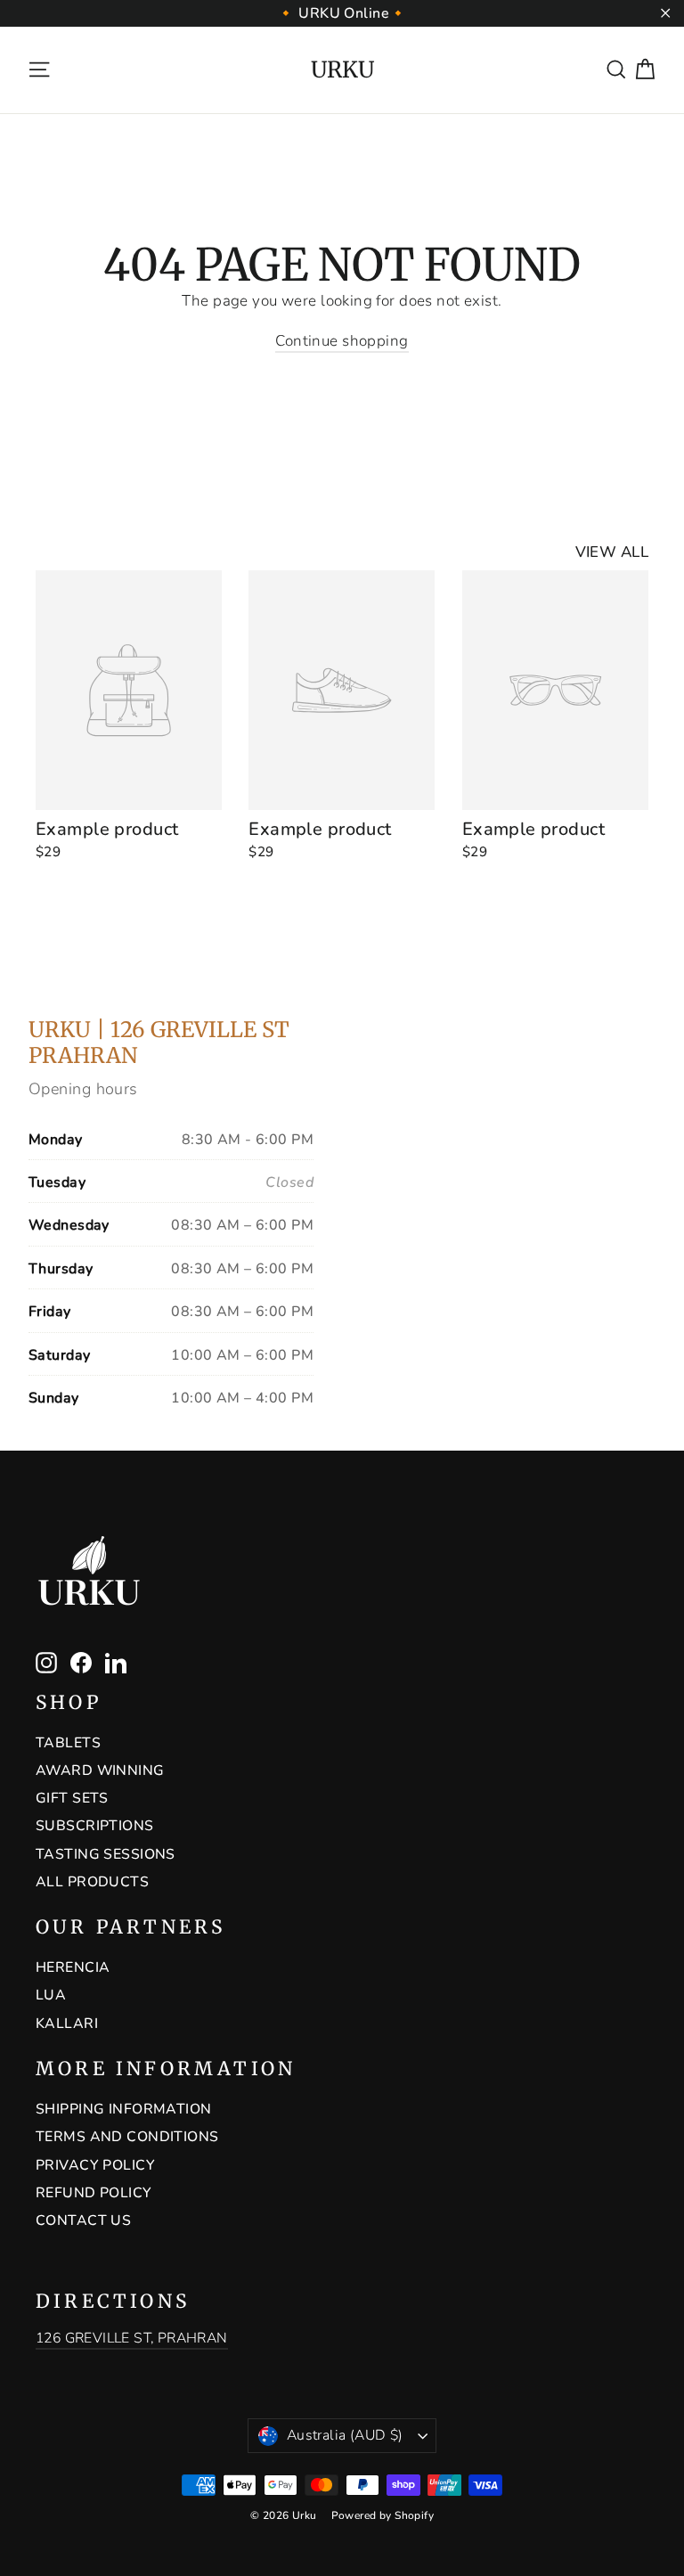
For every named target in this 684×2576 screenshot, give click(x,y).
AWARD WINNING (100, 1770)
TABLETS (68, 1743)
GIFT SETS (72, 1798)
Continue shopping (342, 341)
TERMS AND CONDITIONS (127, 2137)
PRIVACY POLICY (95, 2165)
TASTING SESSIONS (106, 1854)
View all (612, 552)
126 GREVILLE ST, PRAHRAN (132, 2338)
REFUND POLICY (94, 2193)
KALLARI (67, 2024)
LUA (51, 1995)
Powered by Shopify (383, 2515)
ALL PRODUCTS (92, 1882)
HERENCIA (73, 1967)
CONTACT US (83, 2220)
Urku (342, 70)
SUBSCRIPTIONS (95, 1826)
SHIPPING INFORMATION (124, 2109)
